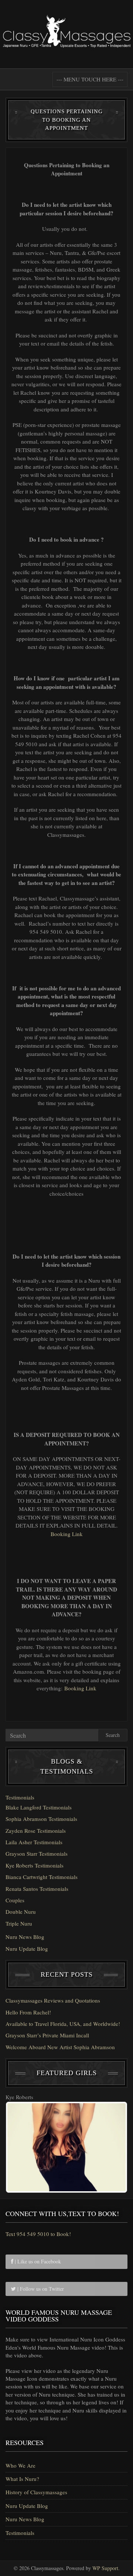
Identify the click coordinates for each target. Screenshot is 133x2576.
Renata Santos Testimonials (37, 1889)
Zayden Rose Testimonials (36, 1831)
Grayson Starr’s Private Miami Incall (47, 2035)
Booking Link (67, 1534)
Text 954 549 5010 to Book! (38, 2234)
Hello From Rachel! (28, 2012)
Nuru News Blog (25, 1937)
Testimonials (20, 1797)
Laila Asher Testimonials (34, 1842)
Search (113, 1735)
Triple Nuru (19, 1923)
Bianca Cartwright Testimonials (42, 1877)
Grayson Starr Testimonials (37, 1853)
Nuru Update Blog (27, 1949)
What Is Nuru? (22, 2479)
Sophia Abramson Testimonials (41, 1819)
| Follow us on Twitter (40, 2289)
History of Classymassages (36, 2492)
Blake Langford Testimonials (39, 1807)
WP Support (105, 2568)
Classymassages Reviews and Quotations (53, 2000)
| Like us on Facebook (37, 2261)
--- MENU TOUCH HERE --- (90, 79)
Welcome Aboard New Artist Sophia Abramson (60, 2047)
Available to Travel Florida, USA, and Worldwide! (63, 2024)
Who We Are (21, 2465)
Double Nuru (21, 1912)
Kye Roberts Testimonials (35, 1865)
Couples (15, 1900)
